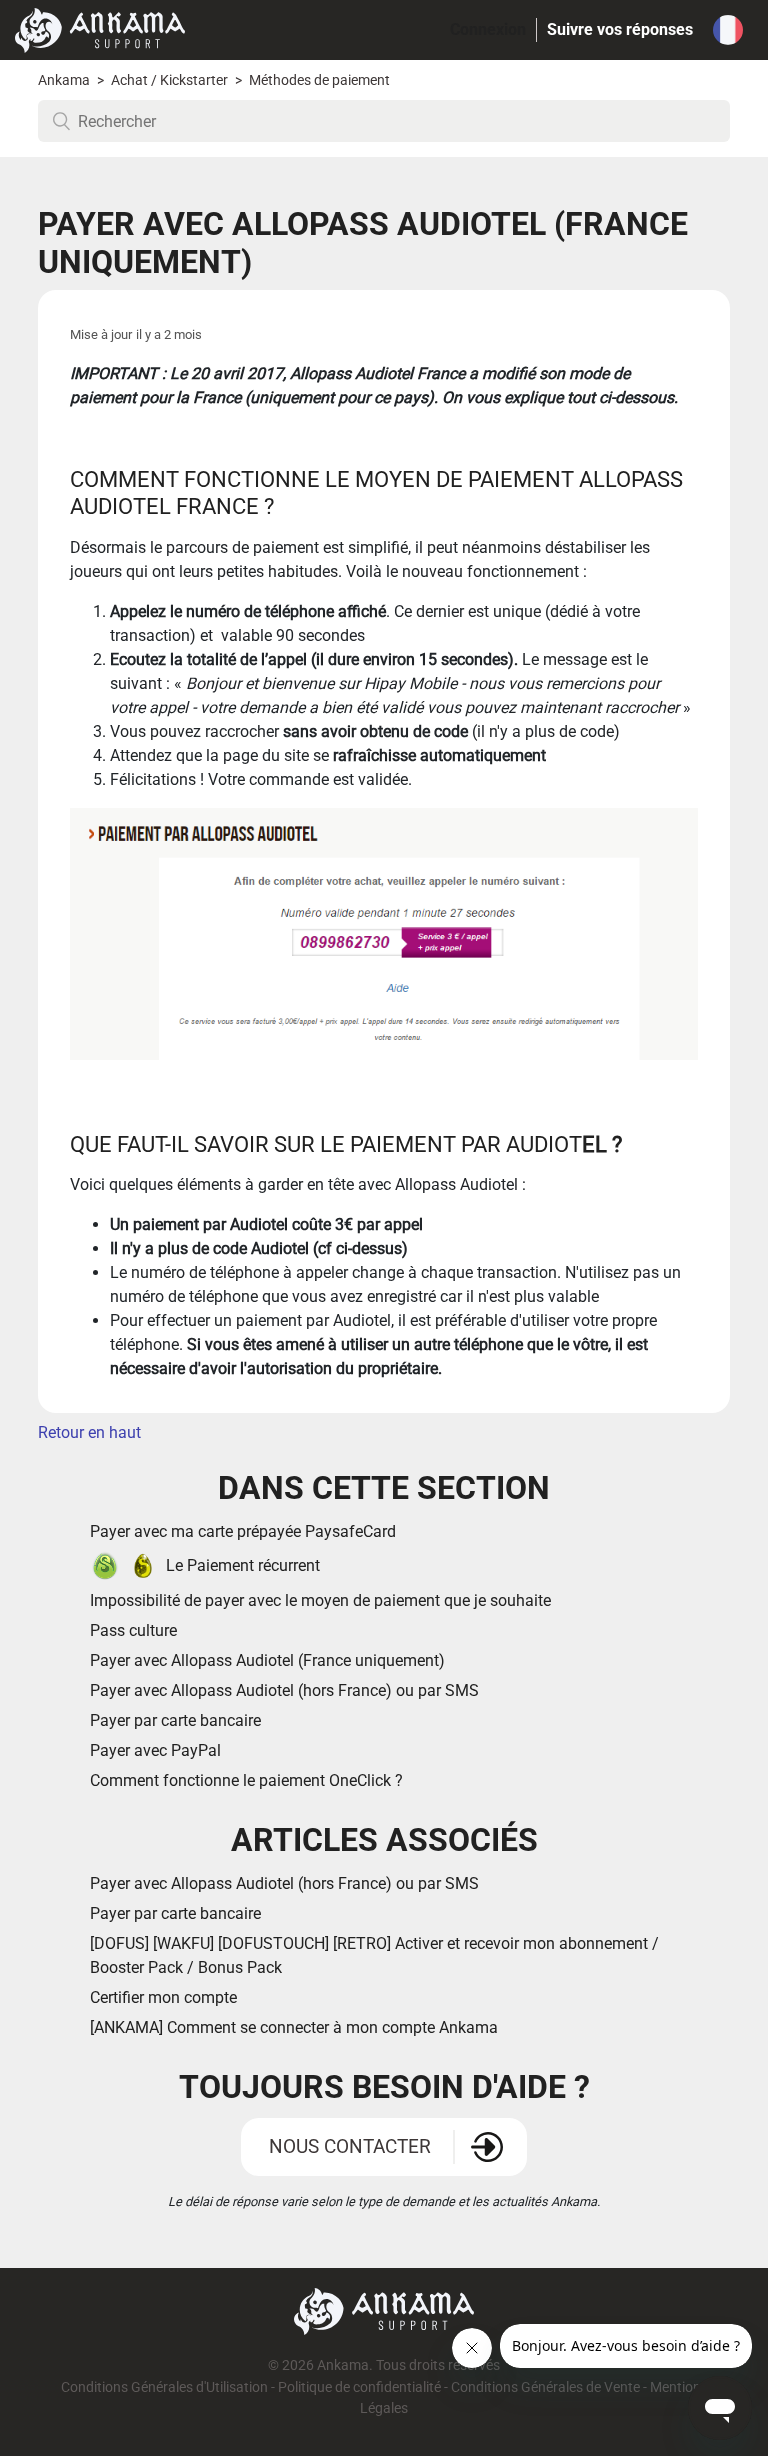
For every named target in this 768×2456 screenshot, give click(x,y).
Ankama (64, 80)
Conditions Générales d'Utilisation (164, 2387)
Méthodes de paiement (319, 80)
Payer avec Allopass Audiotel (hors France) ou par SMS (284, 1690)
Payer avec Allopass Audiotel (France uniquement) (267, 1660)
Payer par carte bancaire (175, 1720)
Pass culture (133, 1630)
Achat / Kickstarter (169, 80)
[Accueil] (100, 28)
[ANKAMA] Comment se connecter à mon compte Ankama (294, 2027)
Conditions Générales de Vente (545, 2387)
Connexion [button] (488, 29)
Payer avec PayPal (155, 1750)
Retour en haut (89, 1432)
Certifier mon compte (163, 1997)
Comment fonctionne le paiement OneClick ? (246, 1780)
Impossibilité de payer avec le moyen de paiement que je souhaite (320, 1600)
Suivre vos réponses (620, 29)
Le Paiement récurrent (243, 1565)
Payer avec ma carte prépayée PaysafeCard (243, 1531)
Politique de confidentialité (359, 2387)
